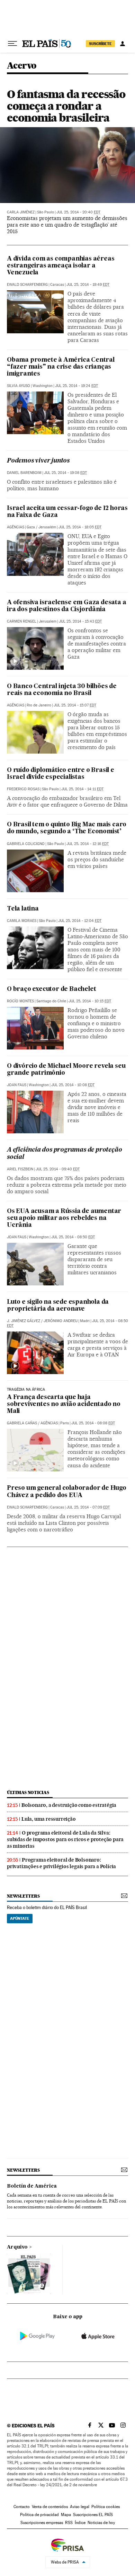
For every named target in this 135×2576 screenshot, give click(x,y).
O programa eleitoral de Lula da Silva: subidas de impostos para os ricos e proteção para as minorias (65, 1839)
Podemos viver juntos (38, 461)
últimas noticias (28, 1792)
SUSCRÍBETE (100, 44)
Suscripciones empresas (42, 2523)
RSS (69, 2523)
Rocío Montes (20, 1001)
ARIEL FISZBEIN (20, 1169)
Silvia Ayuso (19, 386)
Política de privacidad (39, 2515)
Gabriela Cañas (22, 1423)
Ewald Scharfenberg (27, 285)
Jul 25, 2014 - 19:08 (65, 473)
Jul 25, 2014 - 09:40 (58, 1169)
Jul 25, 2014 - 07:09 (88, 1507)
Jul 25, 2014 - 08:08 (93, 1423)
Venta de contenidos (50, 2507)
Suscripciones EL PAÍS (93, 2515)
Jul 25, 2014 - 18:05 (80, 527)
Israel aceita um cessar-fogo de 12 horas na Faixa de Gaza (67, 512)
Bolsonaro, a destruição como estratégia (69, 1805)
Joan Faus (17, 1085)
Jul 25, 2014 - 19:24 (76, 386)
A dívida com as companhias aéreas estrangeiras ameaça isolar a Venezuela (61, 266)
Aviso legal (80, 2507)
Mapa (66, 2515)
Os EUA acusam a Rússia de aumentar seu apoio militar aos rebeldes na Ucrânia (64, 1218)
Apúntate (20, 1918)
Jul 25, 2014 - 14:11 (82, 789)
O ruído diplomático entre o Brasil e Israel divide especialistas (61, 774)
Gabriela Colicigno (26, 844)
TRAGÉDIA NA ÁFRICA (26, 1390)
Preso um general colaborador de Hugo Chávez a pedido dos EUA (67, 1492)
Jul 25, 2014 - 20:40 (78, 212)
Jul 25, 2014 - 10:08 (73, 1085)
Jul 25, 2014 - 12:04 (80, 921)
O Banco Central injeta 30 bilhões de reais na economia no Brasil (62, 690)
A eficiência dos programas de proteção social (64, 1154)
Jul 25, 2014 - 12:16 (88, 844)
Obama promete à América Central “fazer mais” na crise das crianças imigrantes (61, 367)
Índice (80, 2523)
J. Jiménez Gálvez (24, 1321)
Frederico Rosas (23, 789)
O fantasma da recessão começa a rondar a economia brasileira (66, 106)
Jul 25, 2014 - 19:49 (88, 285)
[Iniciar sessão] (123, 44)
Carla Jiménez (21, 212)
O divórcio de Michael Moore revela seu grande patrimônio (66, 1070)
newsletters (23, 1896)
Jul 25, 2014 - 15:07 (75, 705)
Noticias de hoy (101, 2523)
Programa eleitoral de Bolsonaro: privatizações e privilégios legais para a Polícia (61, 1863)
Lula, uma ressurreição (49, 1819)
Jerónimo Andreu (61, 1321)
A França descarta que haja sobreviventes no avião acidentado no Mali (64, 1404)
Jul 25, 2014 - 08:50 (73, 1237)
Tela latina (23, 909)
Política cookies (106, 2507)
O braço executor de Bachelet (51, 989)
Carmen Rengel (22, 621)
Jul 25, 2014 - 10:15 (90, 1001)
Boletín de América (32, 2186)
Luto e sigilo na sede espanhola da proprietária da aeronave (58, 1306)
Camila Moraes (22, 921)
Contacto (22, 2507)
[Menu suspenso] (12, 44)
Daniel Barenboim (24, 473)
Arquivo (17, 2247)
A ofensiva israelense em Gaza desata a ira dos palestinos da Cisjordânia (66, 606)
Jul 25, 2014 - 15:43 (80, 621)
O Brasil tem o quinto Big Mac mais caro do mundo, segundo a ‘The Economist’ (67, 828)
